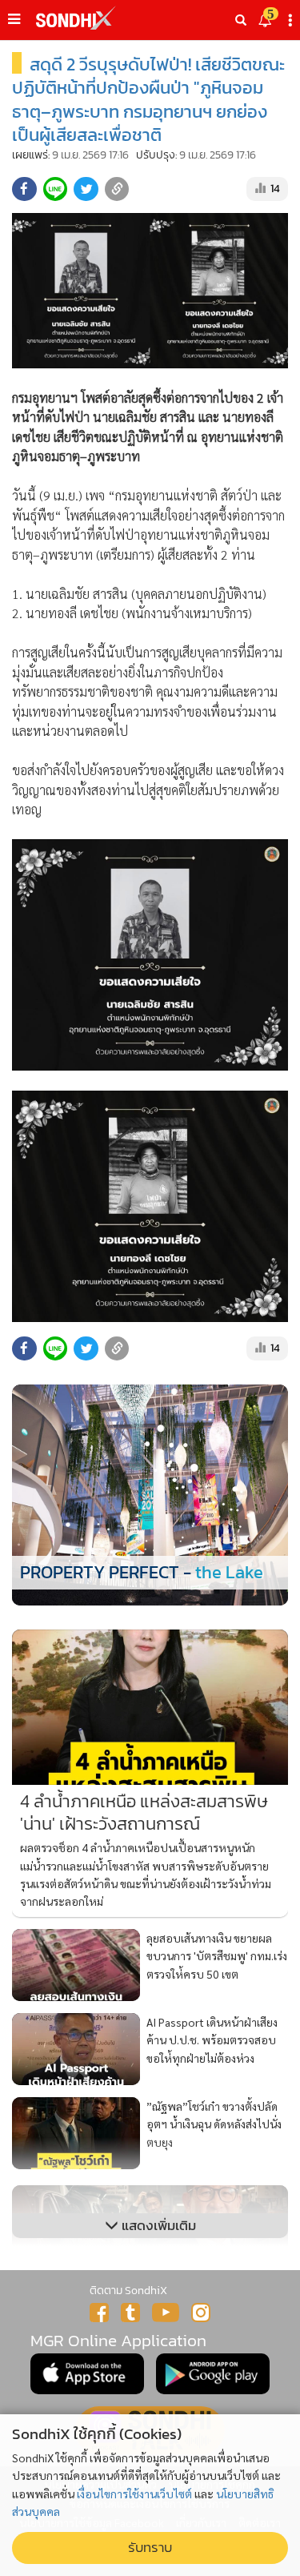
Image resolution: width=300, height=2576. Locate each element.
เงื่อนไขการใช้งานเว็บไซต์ (134, 2494)
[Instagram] (201, 2313)
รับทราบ (150, 2548)
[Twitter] (130, 2313)
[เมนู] (14, 19)
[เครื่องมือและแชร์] (292, 20)
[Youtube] (166, 2313)
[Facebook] (99, 2313)
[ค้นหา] (241, 20)
